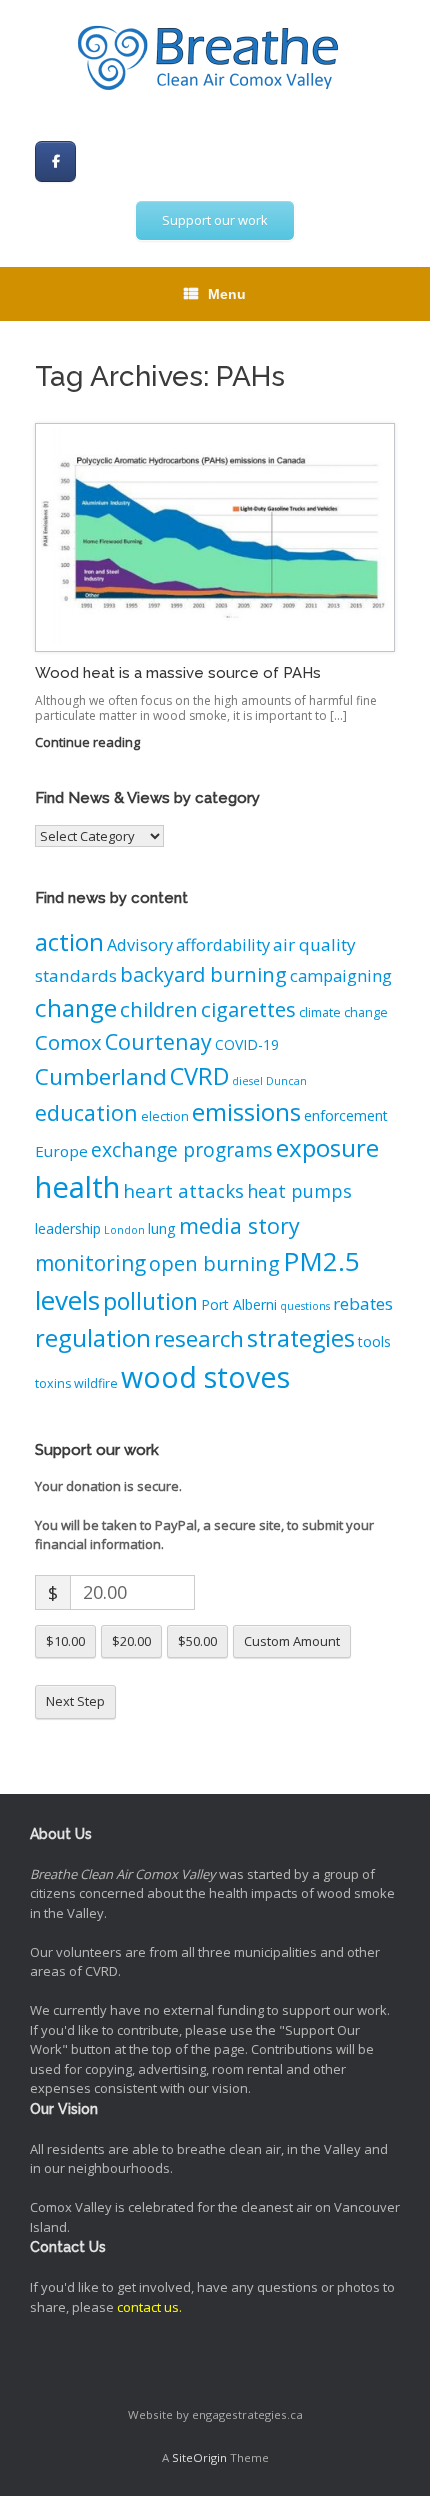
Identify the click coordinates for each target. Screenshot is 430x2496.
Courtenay (158, 1041)
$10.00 (65, 1641)
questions (305, 1306)
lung (162, 1228)
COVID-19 (247, 1044)
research (199, 1338)
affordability (223, 945)
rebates (363, 1303)
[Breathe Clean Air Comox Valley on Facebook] (55, 161)
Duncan (286, 1081)
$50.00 (197, 1641)
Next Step (75, 1701)
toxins (53, 1383)
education (86, 1112)
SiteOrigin (199, 2457)
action (69, 941)
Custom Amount (292, 1641)
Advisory (140, 945)
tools (374, 1341)
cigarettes (248, 1009)
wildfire (96, 1383)
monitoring (90, 1263)
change (76, 1007)
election (165, 1116)
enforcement (346, 1115)
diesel (247, 1081)
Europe (61, 1151)
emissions (246, 1111)
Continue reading (89, 742)
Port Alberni (239, 1304)
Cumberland (101, 1076)
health (77, 1187)
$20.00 (131, 1641)
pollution (150, 1301)
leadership (68, 1228)
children (159, 1009)
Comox (68, 1042)
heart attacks (183, 1190)
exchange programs (182, 1149)
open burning (214, 1263)
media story (239, 1225)
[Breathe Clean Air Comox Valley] (215, 60)
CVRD (199, 1076)
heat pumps (299, 1191)
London (124, 1230)
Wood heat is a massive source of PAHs (178, 673)
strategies (301, 1338)
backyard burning (203, 974)
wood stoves (205, 1376)
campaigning (341, 976)
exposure (327, 1147)
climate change (343, 1012)
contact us (148, 2307)
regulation (93, 1337)
